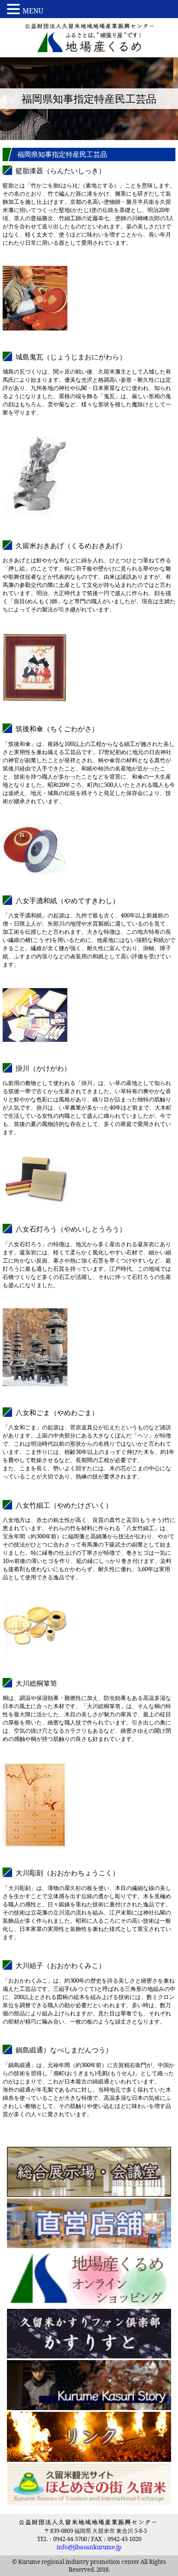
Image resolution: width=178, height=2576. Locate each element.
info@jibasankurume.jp (89, 2547)
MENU (33, 11)
